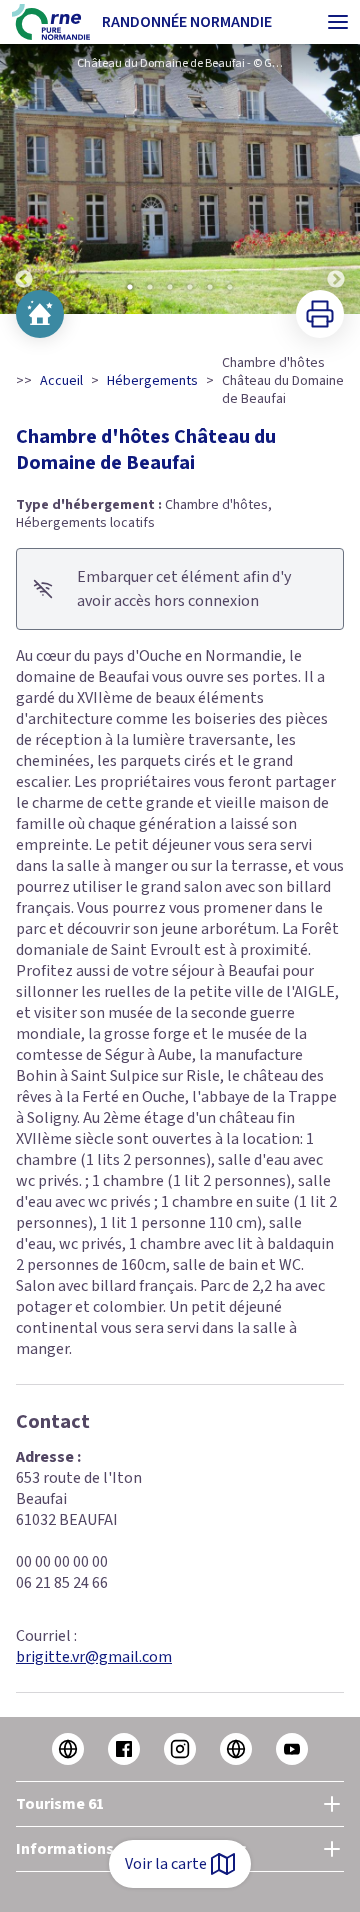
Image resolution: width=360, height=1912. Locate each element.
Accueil (61, 381)
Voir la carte (166, 1864)
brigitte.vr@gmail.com (94, 1657)
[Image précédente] (24, 179)
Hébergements (152, 381)
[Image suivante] (336, 179)
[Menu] (338, 22)
